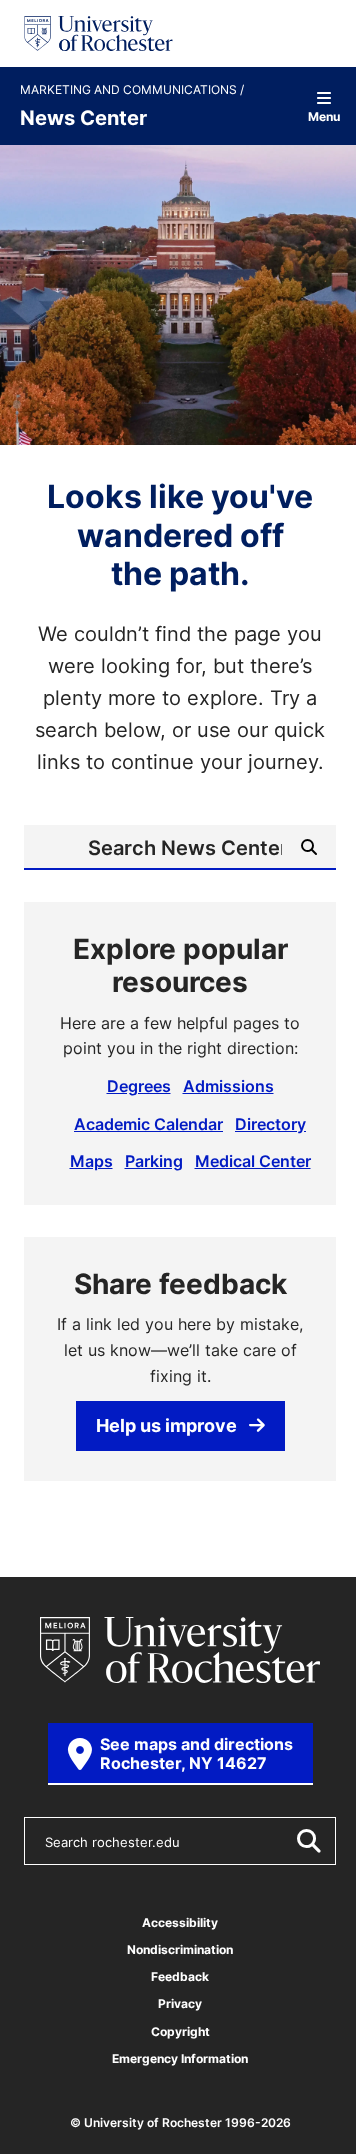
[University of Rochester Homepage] (98, 33)
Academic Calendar (148, 1124)
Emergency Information (180, 2058)
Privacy (180, 2003)
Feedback (180, 1976)
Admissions (228, 1086)
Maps (91, 1161)
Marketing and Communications (130, 90)
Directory (270, 1124)
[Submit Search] (308, 1841)
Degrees (139, 1086)
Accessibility (180, 1922)
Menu (324, 115)
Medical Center (253, 1161)
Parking (154, 1161)
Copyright (180, 2031)
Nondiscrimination (180, 1949)
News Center (83, 117)
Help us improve (166, 1425)
